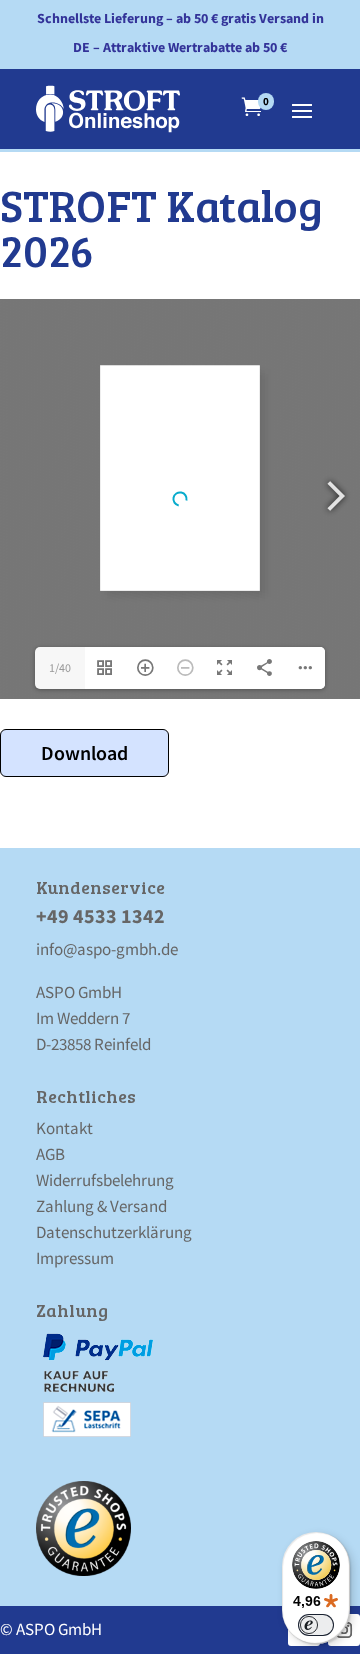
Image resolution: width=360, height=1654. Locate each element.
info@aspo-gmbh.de (107, 949)
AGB (50, 1154)
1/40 (60, 667)
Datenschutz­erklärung (114, 1232)
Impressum (75, 1258)
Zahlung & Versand (101, 1206)
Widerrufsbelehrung (105, 1180)
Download (84, 752)
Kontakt (64, 1128)
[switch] (316, 1625)
